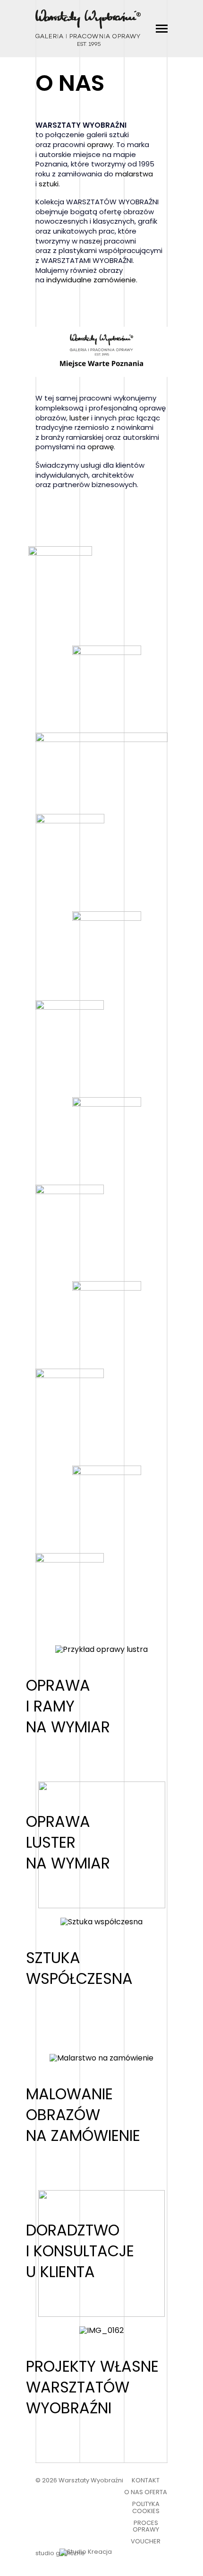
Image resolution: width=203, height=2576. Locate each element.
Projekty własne (92, 2366)
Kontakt (146, 2480)
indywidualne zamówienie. (92, 280)
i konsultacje (80, 2251)
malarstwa (134, 174)
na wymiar (68, 1727)
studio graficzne (60, 2554)
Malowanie (69, 2094)
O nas (134, 2492)
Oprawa (58, 1685)
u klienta (60, 2272)
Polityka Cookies (146, 2507)
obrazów (63, 2115)
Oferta (156, 2492)
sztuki (49, 184)
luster (79, 418)
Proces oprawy (146, 2526)
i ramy (50, 1706)
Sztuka (53, 1958)
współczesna (79, 1978)
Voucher (146, 2541)
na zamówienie (83, 2135)
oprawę (101, 447)
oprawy (100, 144)
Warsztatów (78, 2387)
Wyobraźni (69, 2408)
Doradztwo (73, 2230)
